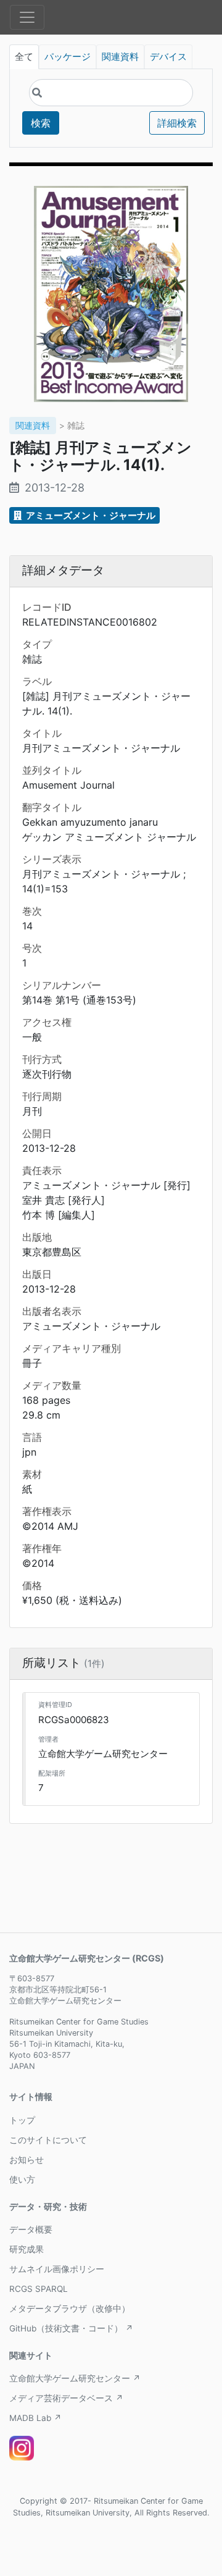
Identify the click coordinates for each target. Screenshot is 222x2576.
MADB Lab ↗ (35, 2418)
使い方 (22, 2180)
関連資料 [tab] (120, 57)
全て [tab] (24, 57)
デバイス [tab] (168, 57)
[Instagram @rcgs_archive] (22, 2448)
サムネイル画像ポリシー (57, 2269)
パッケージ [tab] (68, 57)
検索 (41, 123)
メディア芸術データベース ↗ (66, 2398)
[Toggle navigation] (27, 17)
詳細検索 (177, 123)
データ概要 (31, 2230)
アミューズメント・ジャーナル (90, 515)
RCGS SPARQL (39, 2289)
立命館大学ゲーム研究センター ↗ (75, 2378)
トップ (22, 2120)
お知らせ (27, 2160)
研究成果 (27, 2249)
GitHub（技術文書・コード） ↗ (71, 2328)
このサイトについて (48, 2140)
